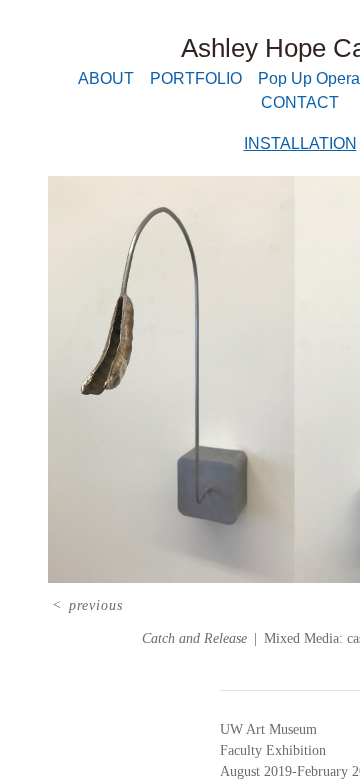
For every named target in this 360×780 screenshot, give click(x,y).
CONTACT (300, 102)
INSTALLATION (300, 143)
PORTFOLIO (196, 78)
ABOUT (106, 78)
